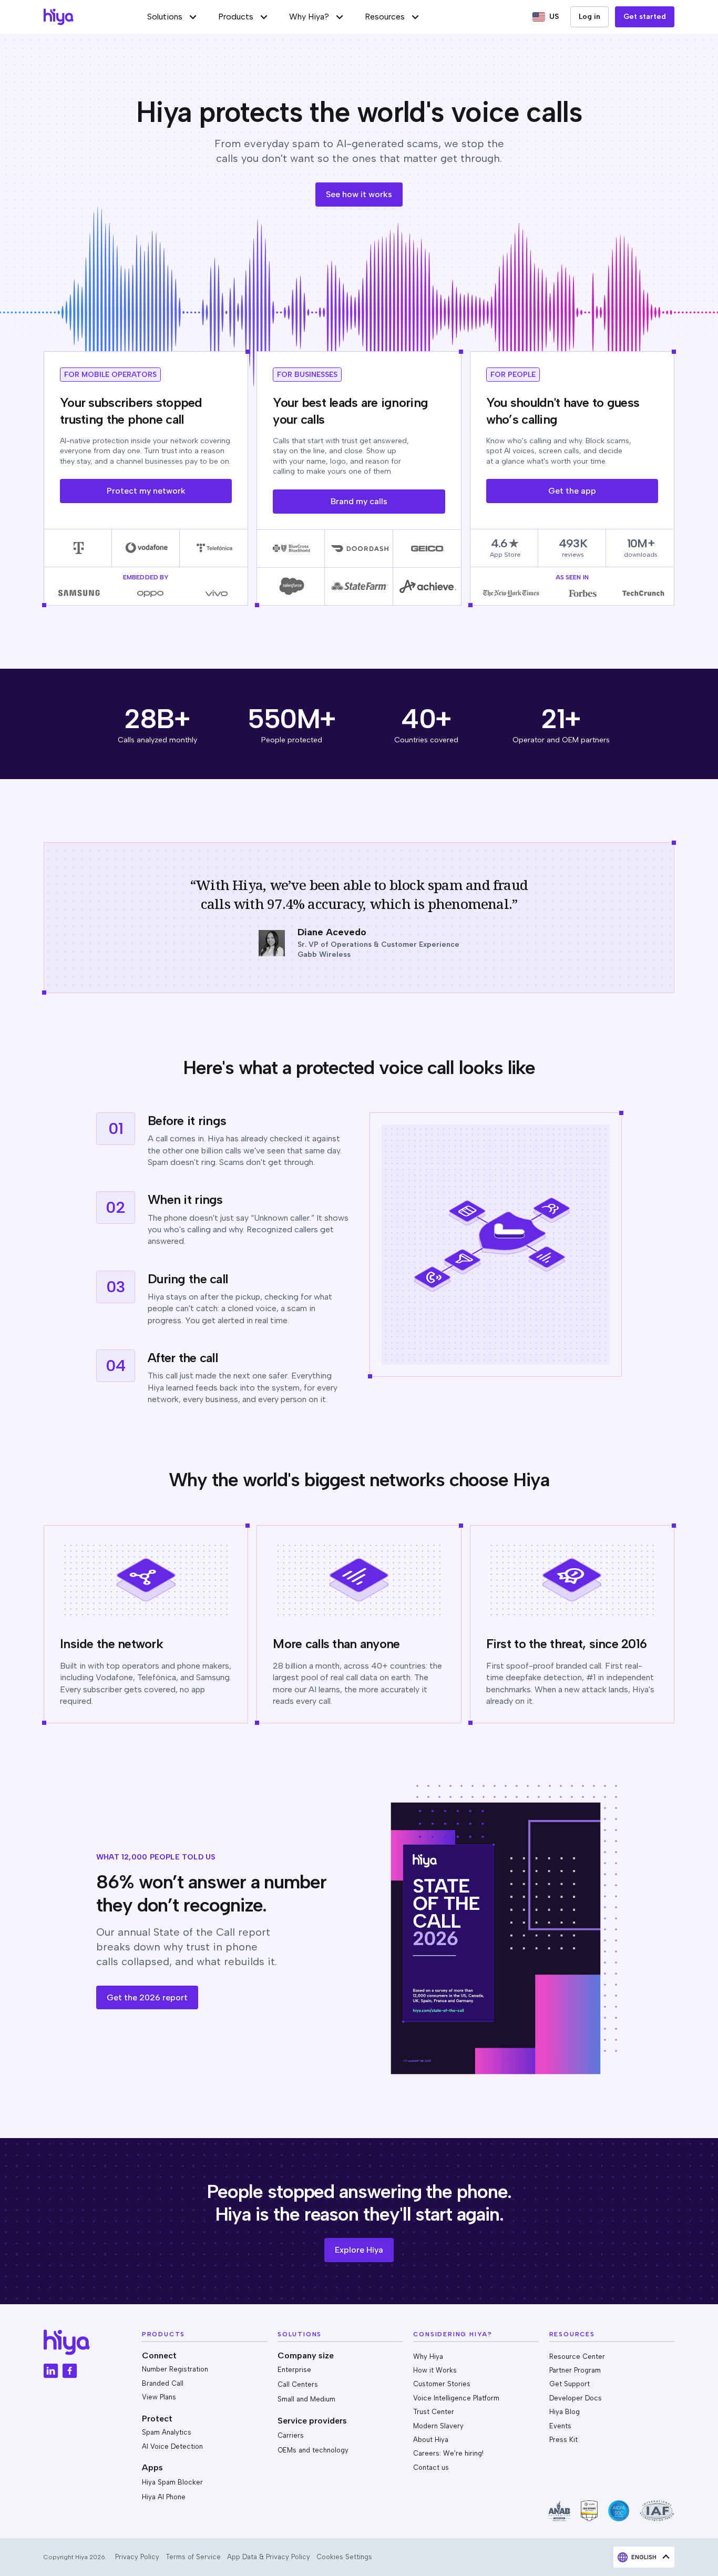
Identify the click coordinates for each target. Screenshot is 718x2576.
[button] (172, 17)
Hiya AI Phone (164, 2497)
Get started (645, 17)
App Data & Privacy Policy (269, 2557)
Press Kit (563, 2440)
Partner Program (575, 2370)
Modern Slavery (438, 2426)
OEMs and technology (313, 2450)
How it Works (435, 2370)
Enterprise (294, 2370)
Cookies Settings (344, 2557)
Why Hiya (428, 2357)
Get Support (570, 2384)
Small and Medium (306, 2399)
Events (560, 2426)
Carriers (291, 2435)
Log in (589, 17)
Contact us (431, 2467)
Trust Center (434, 2412)
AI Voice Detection (172, 2446)
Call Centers (298, 2384)
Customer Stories (442, 2384)
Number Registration (175, 2369)
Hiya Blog (565, 2412)
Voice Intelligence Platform (456, 2398)
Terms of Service (193, 2557)
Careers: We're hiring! (448, 2453)
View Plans (159, 2397)
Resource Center (577, 2357)
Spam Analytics (167, 2432)
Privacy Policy (137, 2557)
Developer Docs (576, 2398)
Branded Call (163, 2383)
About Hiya (431, 2440)
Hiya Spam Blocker (172, 2482)
